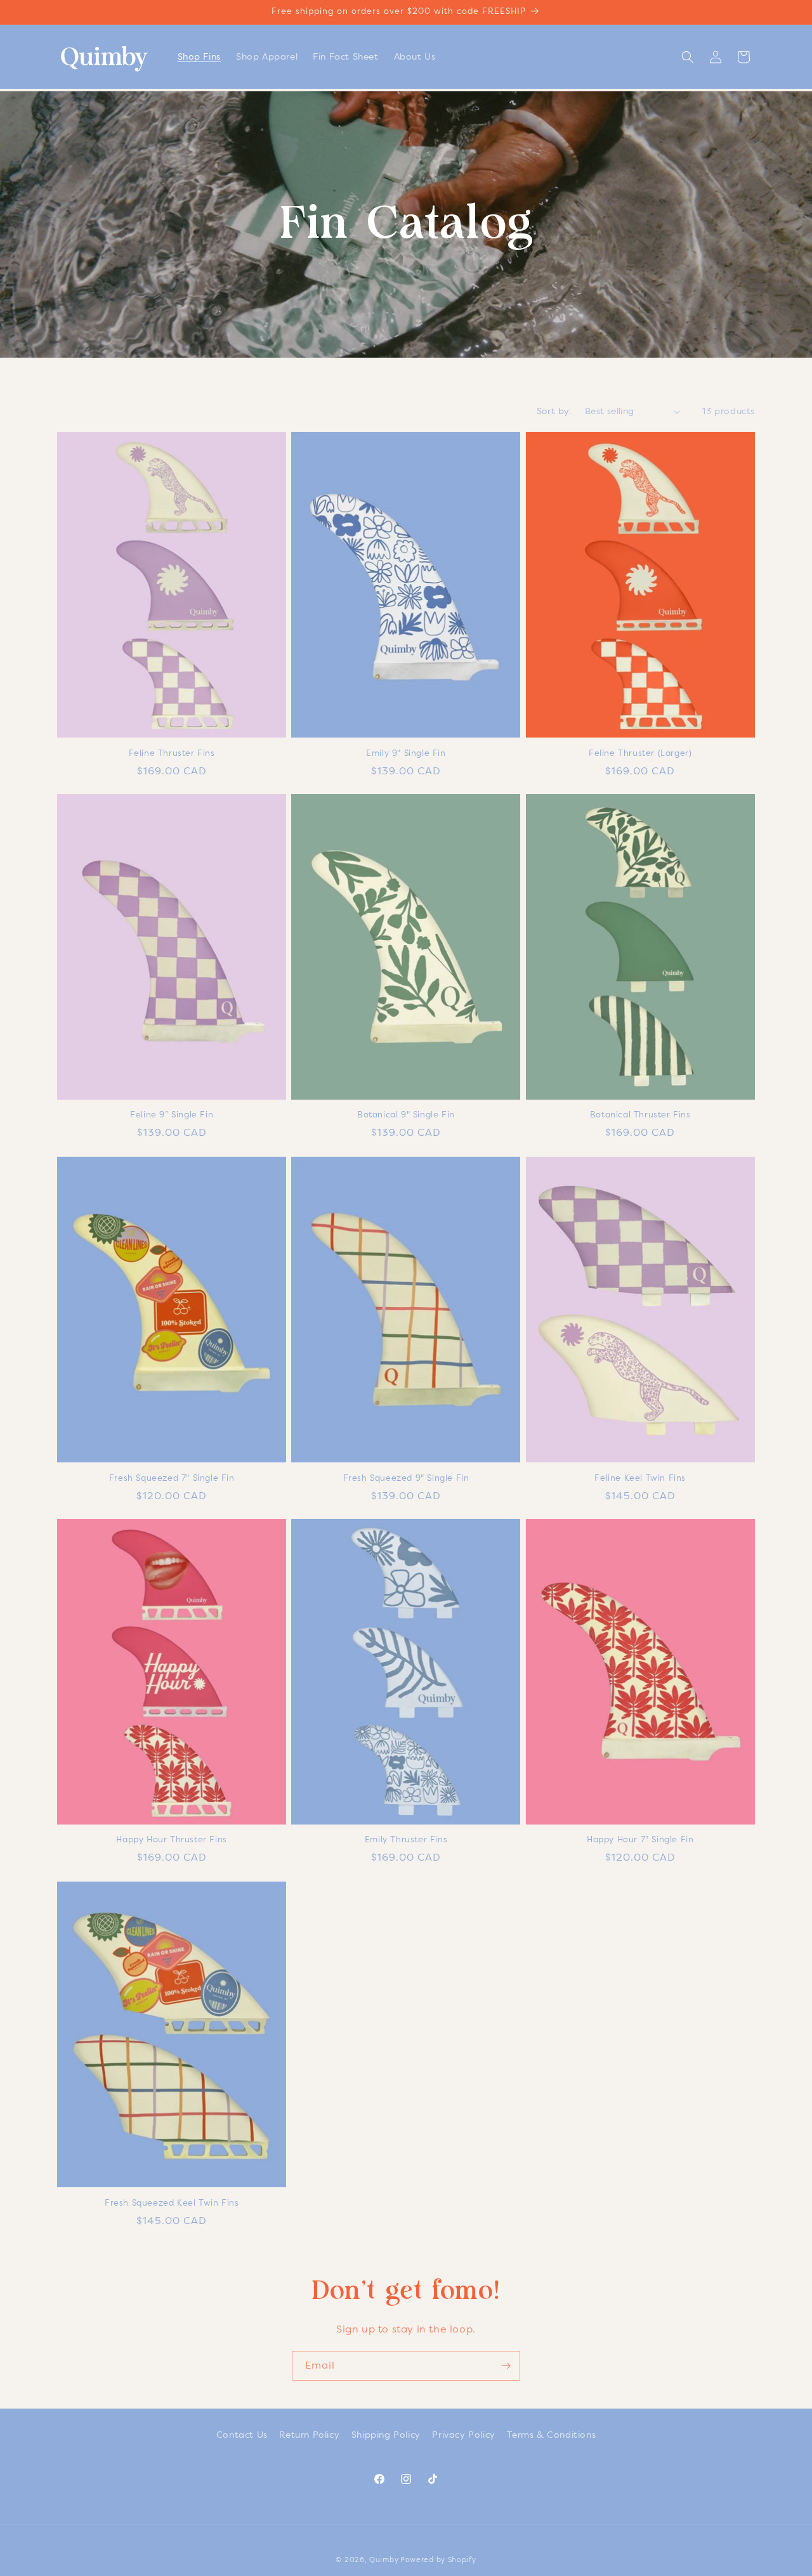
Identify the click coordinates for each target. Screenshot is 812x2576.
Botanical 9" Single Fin (406, 1115)
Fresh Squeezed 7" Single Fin (172, 1478)
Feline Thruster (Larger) (640, 752)
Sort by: (554, 411)
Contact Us (242, 2435)
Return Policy (309, 2435)
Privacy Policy (463, 2435)
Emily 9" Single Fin (406, 752)
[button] (688, 57)
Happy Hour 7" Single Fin (640, 1840)
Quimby (384, 2560)
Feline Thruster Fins (172, 752)
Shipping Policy (386, 2435)
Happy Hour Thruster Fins (171, 1840)
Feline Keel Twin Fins (640, 1478)
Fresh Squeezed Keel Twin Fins (172, 2203)
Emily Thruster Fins (406, 1840)
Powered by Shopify (438, 2560)
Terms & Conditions (551, 2435)
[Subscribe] (506, 2366)
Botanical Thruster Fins (640, 1115)
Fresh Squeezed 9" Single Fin (406, 1478)
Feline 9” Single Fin (172, 1115)
